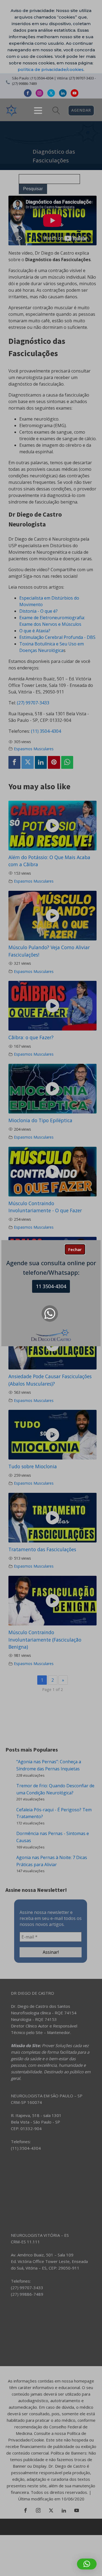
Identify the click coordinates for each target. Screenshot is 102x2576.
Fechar (75, 1249)
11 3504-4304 (51, 1286)
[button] (87, 2564)
